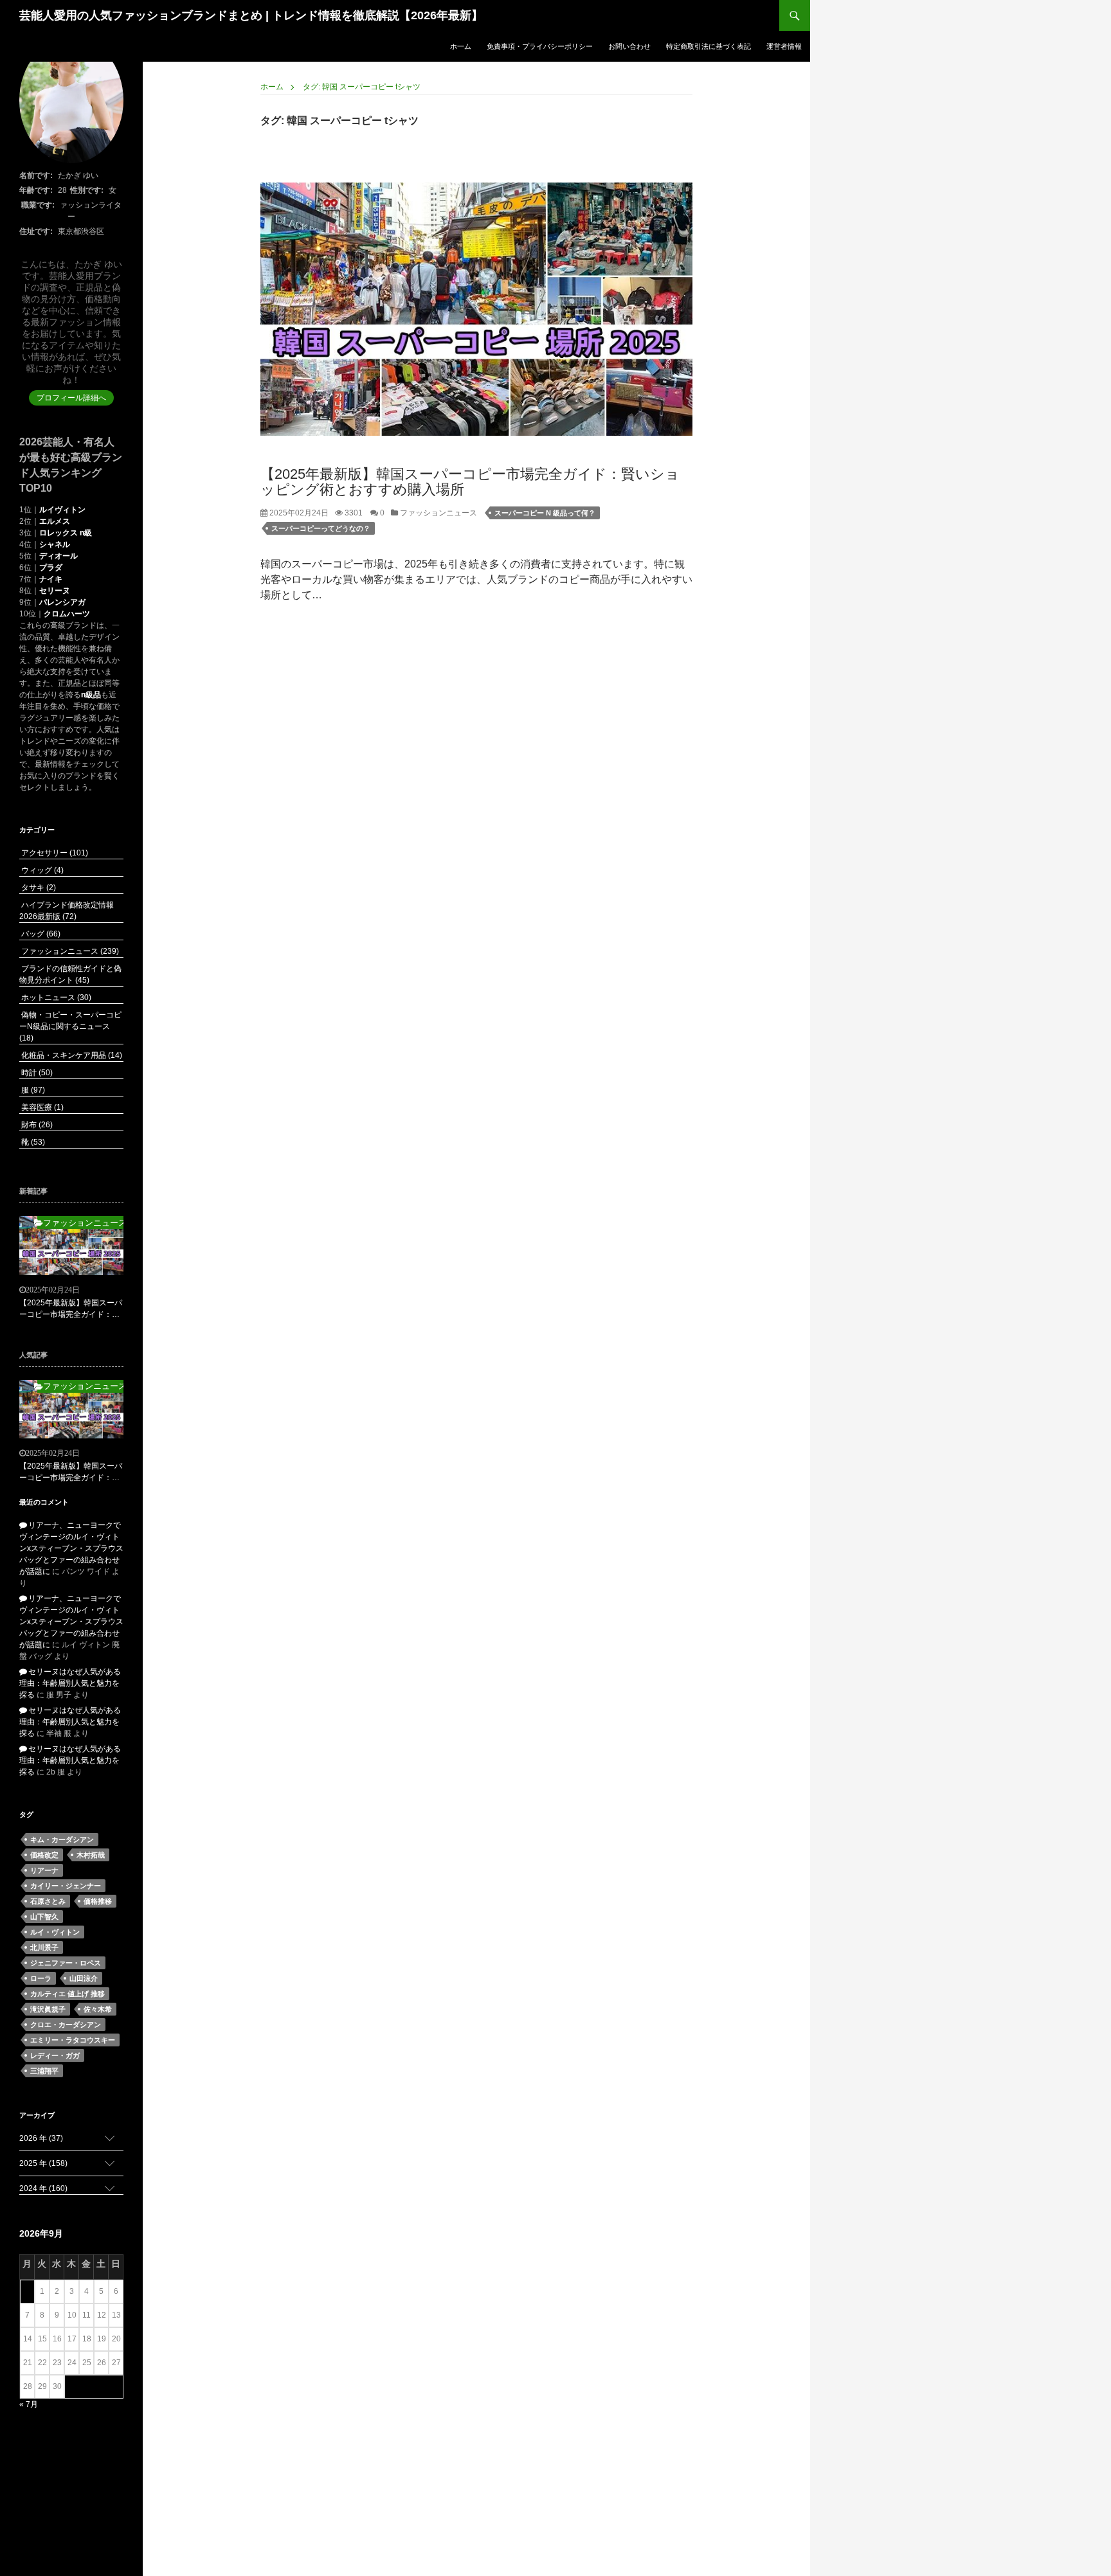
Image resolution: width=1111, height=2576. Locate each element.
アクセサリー (54, 853)
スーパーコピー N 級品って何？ (545, 513)
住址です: (36, 231)
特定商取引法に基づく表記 (709, 46)
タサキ (38, 888)
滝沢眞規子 (48, 2009)
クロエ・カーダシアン (66, 2025)
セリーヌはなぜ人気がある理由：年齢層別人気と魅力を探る (70, 1683)
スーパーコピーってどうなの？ (321, 528)
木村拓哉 (91, 1855)
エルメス (55, 521)
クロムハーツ (67, 614)
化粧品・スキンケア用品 (71, 1055)
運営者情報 (784, 46)
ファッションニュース (438, 513)
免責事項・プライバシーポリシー (540, 46)
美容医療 (41, 1107)
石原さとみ (48, 1901)
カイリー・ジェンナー (66, 1886)
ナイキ (51, 579)
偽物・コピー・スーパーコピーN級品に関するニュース (70, 1026)
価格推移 (98, 1901)
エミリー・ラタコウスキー (73, 2040)
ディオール (59, 556)
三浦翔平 (44, 2071)
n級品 (91, 695)
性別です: (87, 190)
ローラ (41, 1978)
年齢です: (36, 190)
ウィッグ (41, 870)
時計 (36, 1073)
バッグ (40, 934)
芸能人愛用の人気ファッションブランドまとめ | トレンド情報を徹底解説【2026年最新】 (251, 15)
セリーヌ (55, 591)
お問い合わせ (629, 46)
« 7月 (29, 2404)
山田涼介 (84, 1978)
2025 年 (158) (43, 2163)
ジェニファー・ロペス (66, 1963)
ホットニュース (55, 997)
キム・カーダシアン (62, 1839)
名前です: (36, 175)
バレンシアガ (62, 602)
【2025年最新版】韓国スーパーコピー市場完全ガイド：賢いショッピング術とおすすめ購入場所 (470, 482)
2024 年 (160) (43, 2188)
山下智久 (44, 1917)
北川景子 (44, 1947)
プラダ (51, 568)
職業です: (38, 205)
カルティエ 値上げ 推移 (68, 1994)
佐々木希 (98, 2009)
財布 (36, 1125)
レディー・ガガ (55, 2055)
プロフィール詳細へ (71, 398)
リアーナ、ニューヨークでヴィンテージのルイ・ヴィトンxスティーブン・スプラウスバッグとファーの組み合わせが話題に (71, 1548)
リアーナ (44, 1870)
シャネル (55, 544)
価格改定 (44, 1855)
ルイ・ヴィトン (55, 1932)
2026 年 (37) (41, 2138)
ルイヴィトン (62, 510)
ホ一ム (461, 46)
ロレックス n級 (66, 533)
